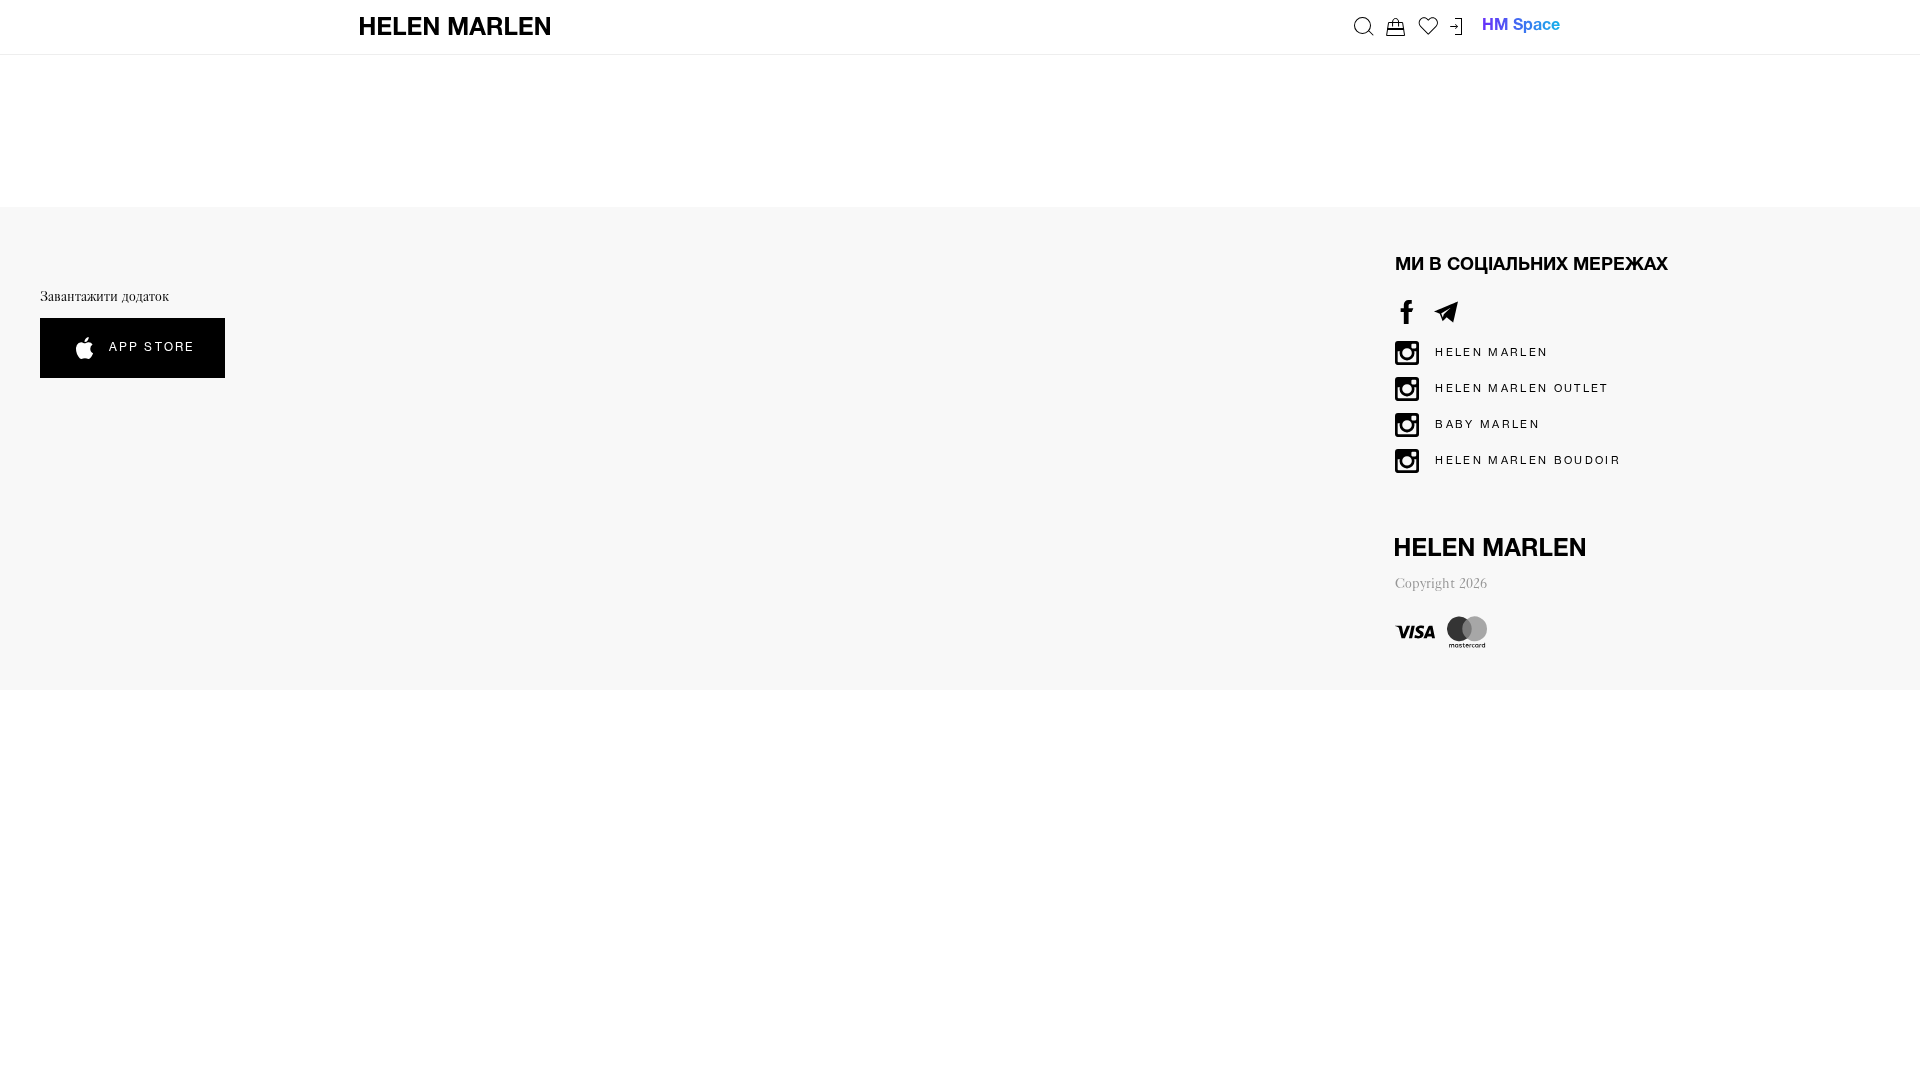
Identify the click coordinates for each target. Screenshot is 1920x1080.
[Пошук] (1364, 26)
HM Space (1521, 26)
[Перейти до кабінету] (1456, 26)
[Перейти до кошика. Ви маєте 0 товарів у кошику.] (1396, 26)
